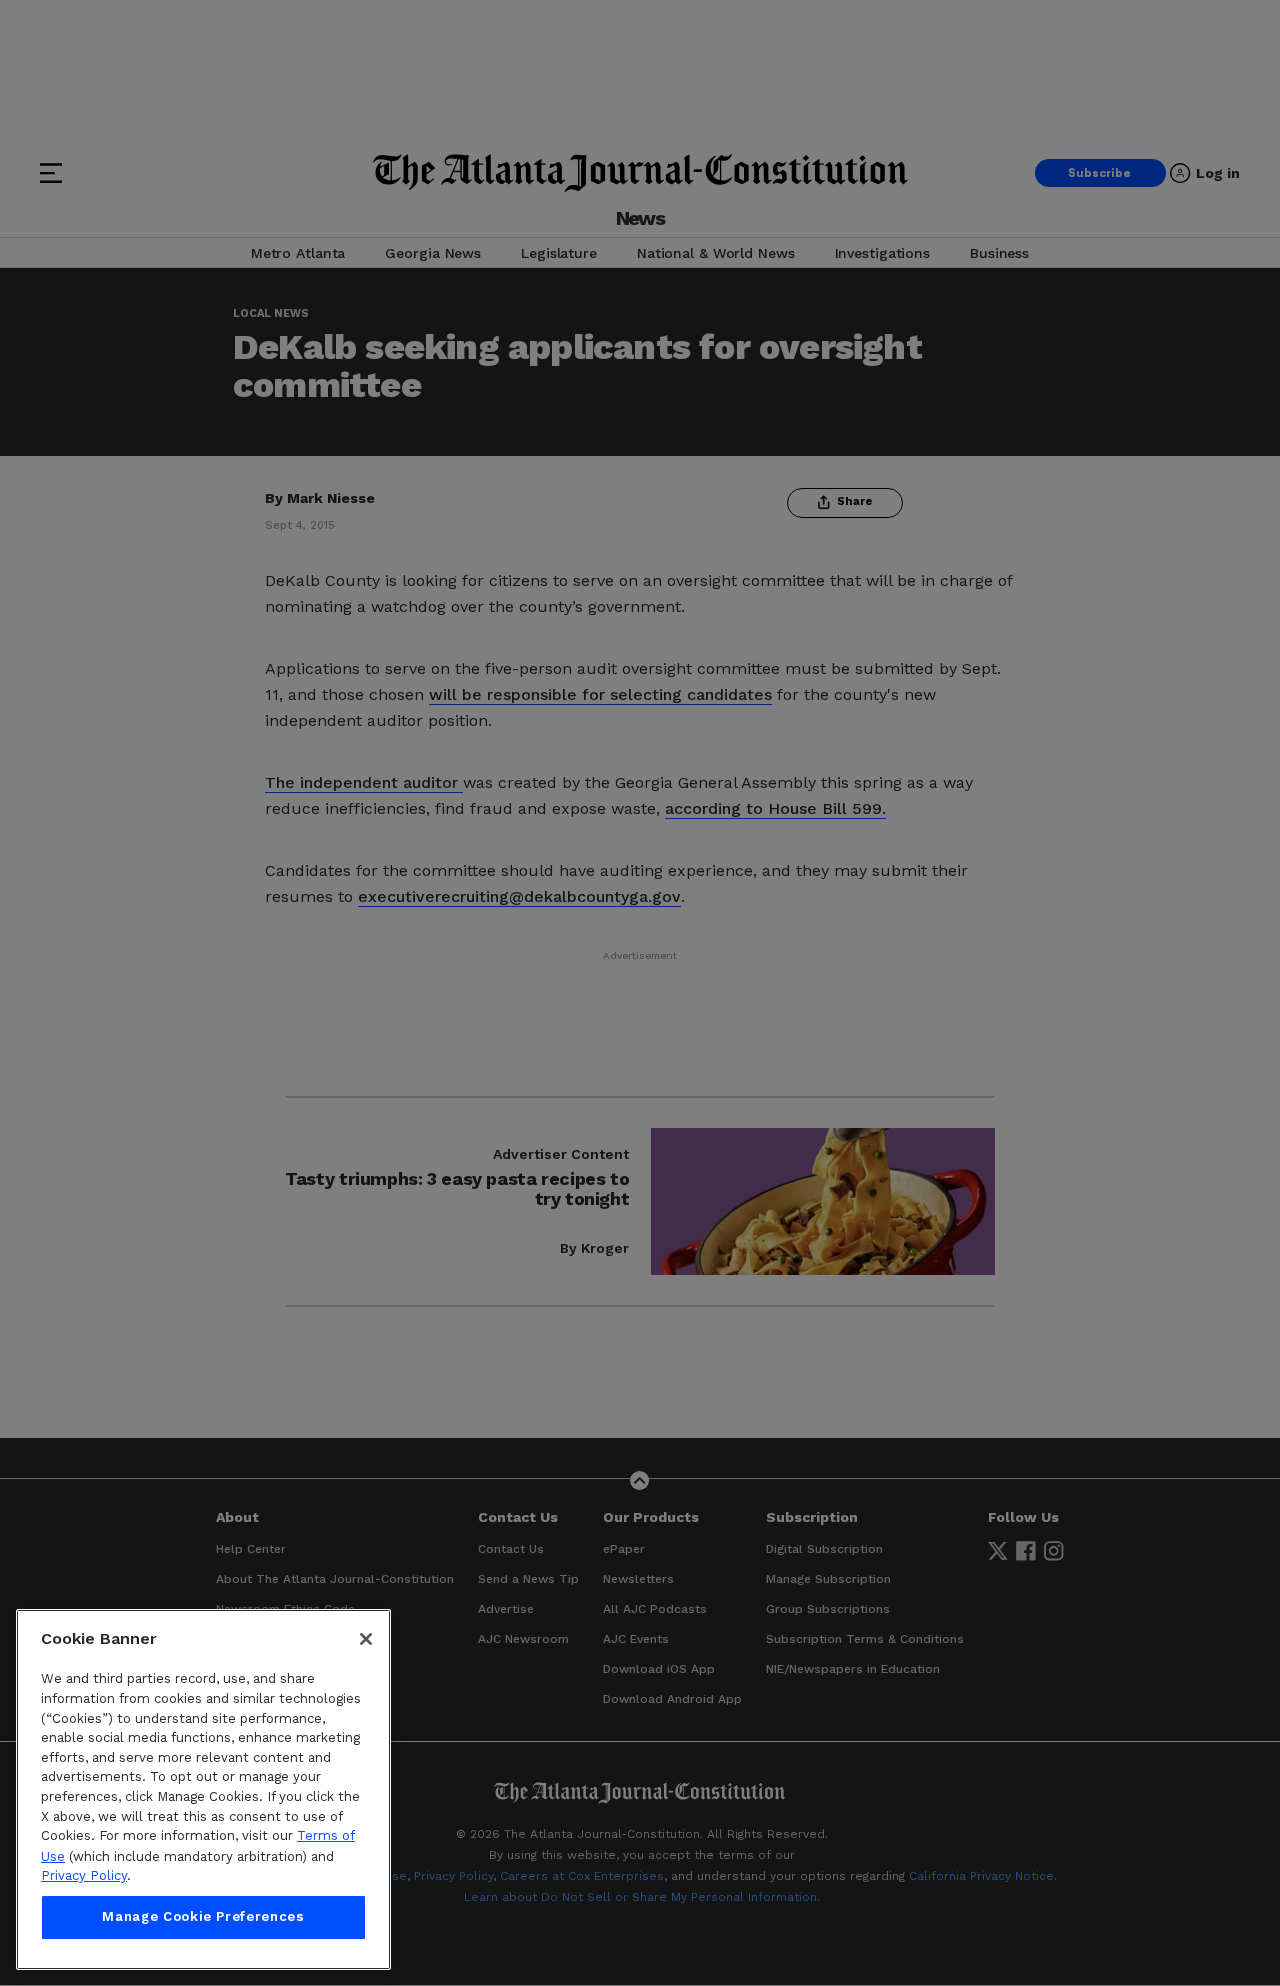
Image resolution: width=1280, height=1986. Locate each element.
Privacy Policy (84, 1875)
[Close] (366, 1639)
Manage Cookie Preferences (203, 1917)
